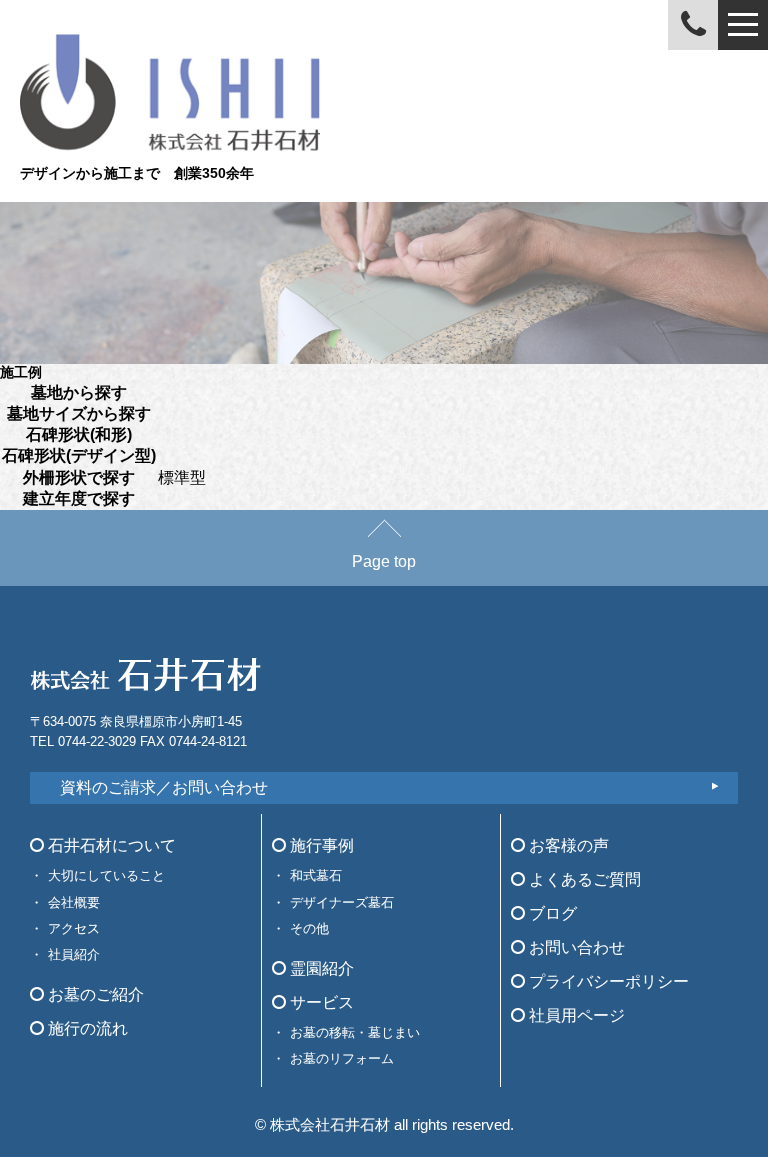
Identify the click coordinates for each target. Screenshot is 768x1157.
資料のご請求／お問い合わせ (164, 787)
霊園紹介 (320, 968)
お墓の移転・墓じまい (355, 1032)
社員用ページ (575, 1015)
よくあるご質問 (583, 879)
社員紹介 (74, 954)
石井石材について (110, 845)
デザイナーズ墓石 (342, 902)
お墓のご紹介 (94, 994)
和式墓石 (316, 875)
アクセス (74, 928)
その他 (309, 928)
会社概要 (74, 902)
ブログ (551, 913)
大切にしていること (106, 875)
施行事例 (320, 845)
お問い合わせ (575, 947)
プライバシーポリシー (607, 981)
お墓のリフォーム (342, 1058)
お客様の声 (567, 845)
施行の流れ (86, 1028)
